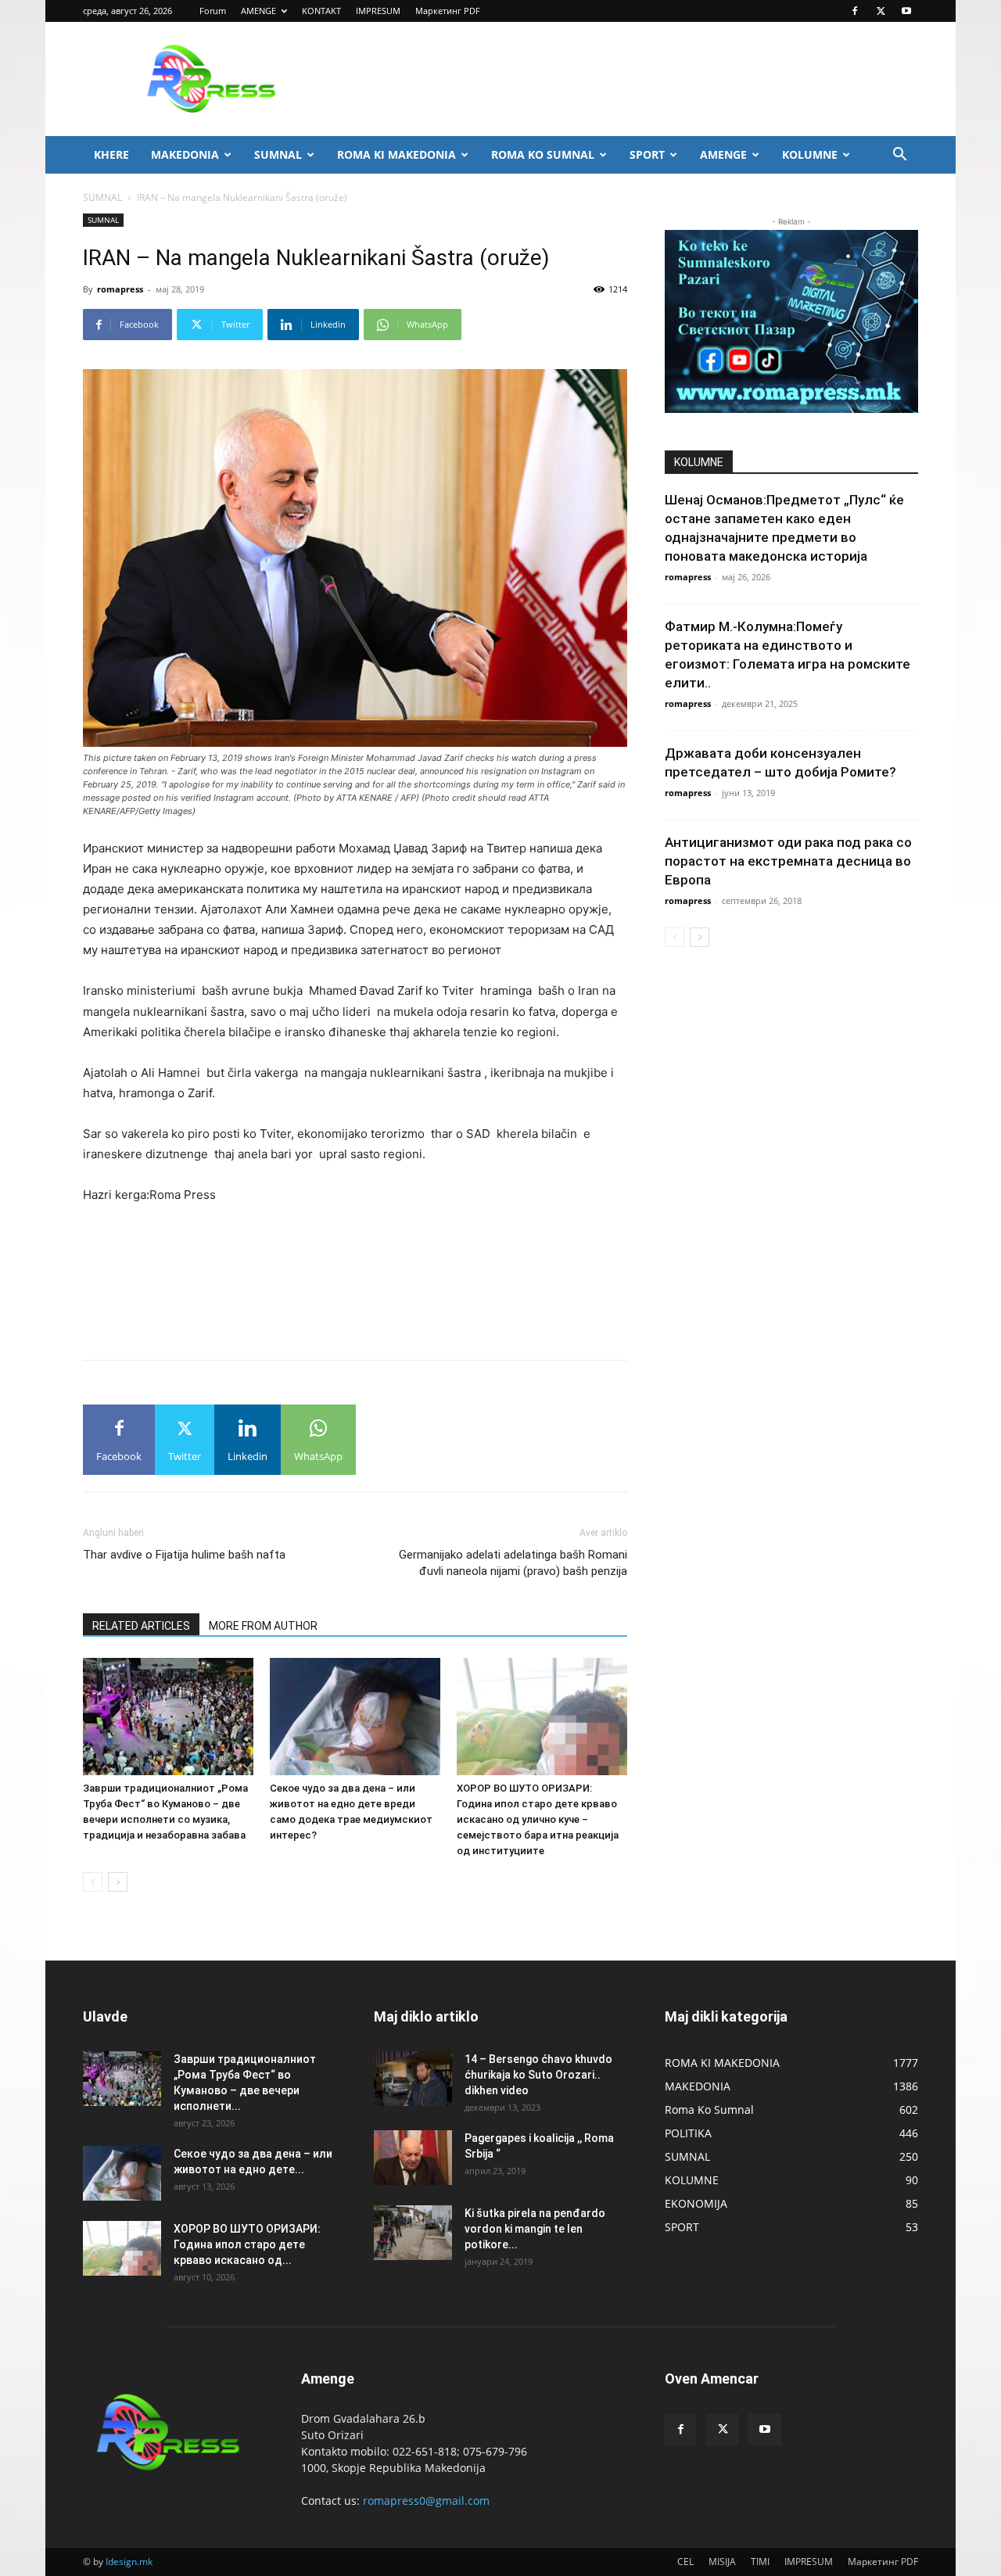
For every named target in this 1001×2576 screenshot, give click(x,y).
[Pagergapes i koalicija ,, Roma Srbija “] (413, 2158)
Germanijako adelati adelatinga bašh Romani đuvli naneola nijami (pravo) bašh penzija (513, 1563)
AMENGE (258, 11)
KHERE (111, 154)
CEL (685, 2562)
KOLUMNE (810, 154)
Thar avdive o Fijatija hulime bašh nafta (184, 1555)
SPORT (647, 154)
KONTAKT (321, 11)
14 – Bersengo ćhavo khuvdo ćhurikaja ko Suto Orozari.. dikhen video (538, 2075)
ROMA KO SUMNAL (543, 154)
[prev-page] (93, 1882)
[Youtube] (906, 11)
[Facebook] (855, 11)
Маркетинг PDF (448, 11)
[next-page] (118, 1882)
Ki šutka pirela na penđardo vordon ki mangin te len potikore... (535, 2229)
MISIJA (722, 2562)
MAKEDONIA (185, 154)
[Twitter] (881, 11)
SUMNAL (278, 154)
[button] (899, 156)
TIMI (760, 2562)
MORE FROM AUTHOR (263, 1626)
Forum (213, 11)
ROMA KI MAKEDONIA (396, 154)
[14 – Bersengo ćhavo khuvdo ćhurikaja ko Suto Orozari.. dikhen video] (413, 2079)
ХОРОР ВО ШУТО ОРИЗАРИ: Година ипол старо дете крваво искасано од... (247, 2244)
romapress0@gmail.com (426, 2501)
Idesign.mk (129, 2562)
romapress (120, 289)
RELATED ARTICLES (141, 1626)
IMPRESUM (378, 11)
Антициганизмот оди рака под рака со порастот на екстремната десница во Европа (788, 861)
